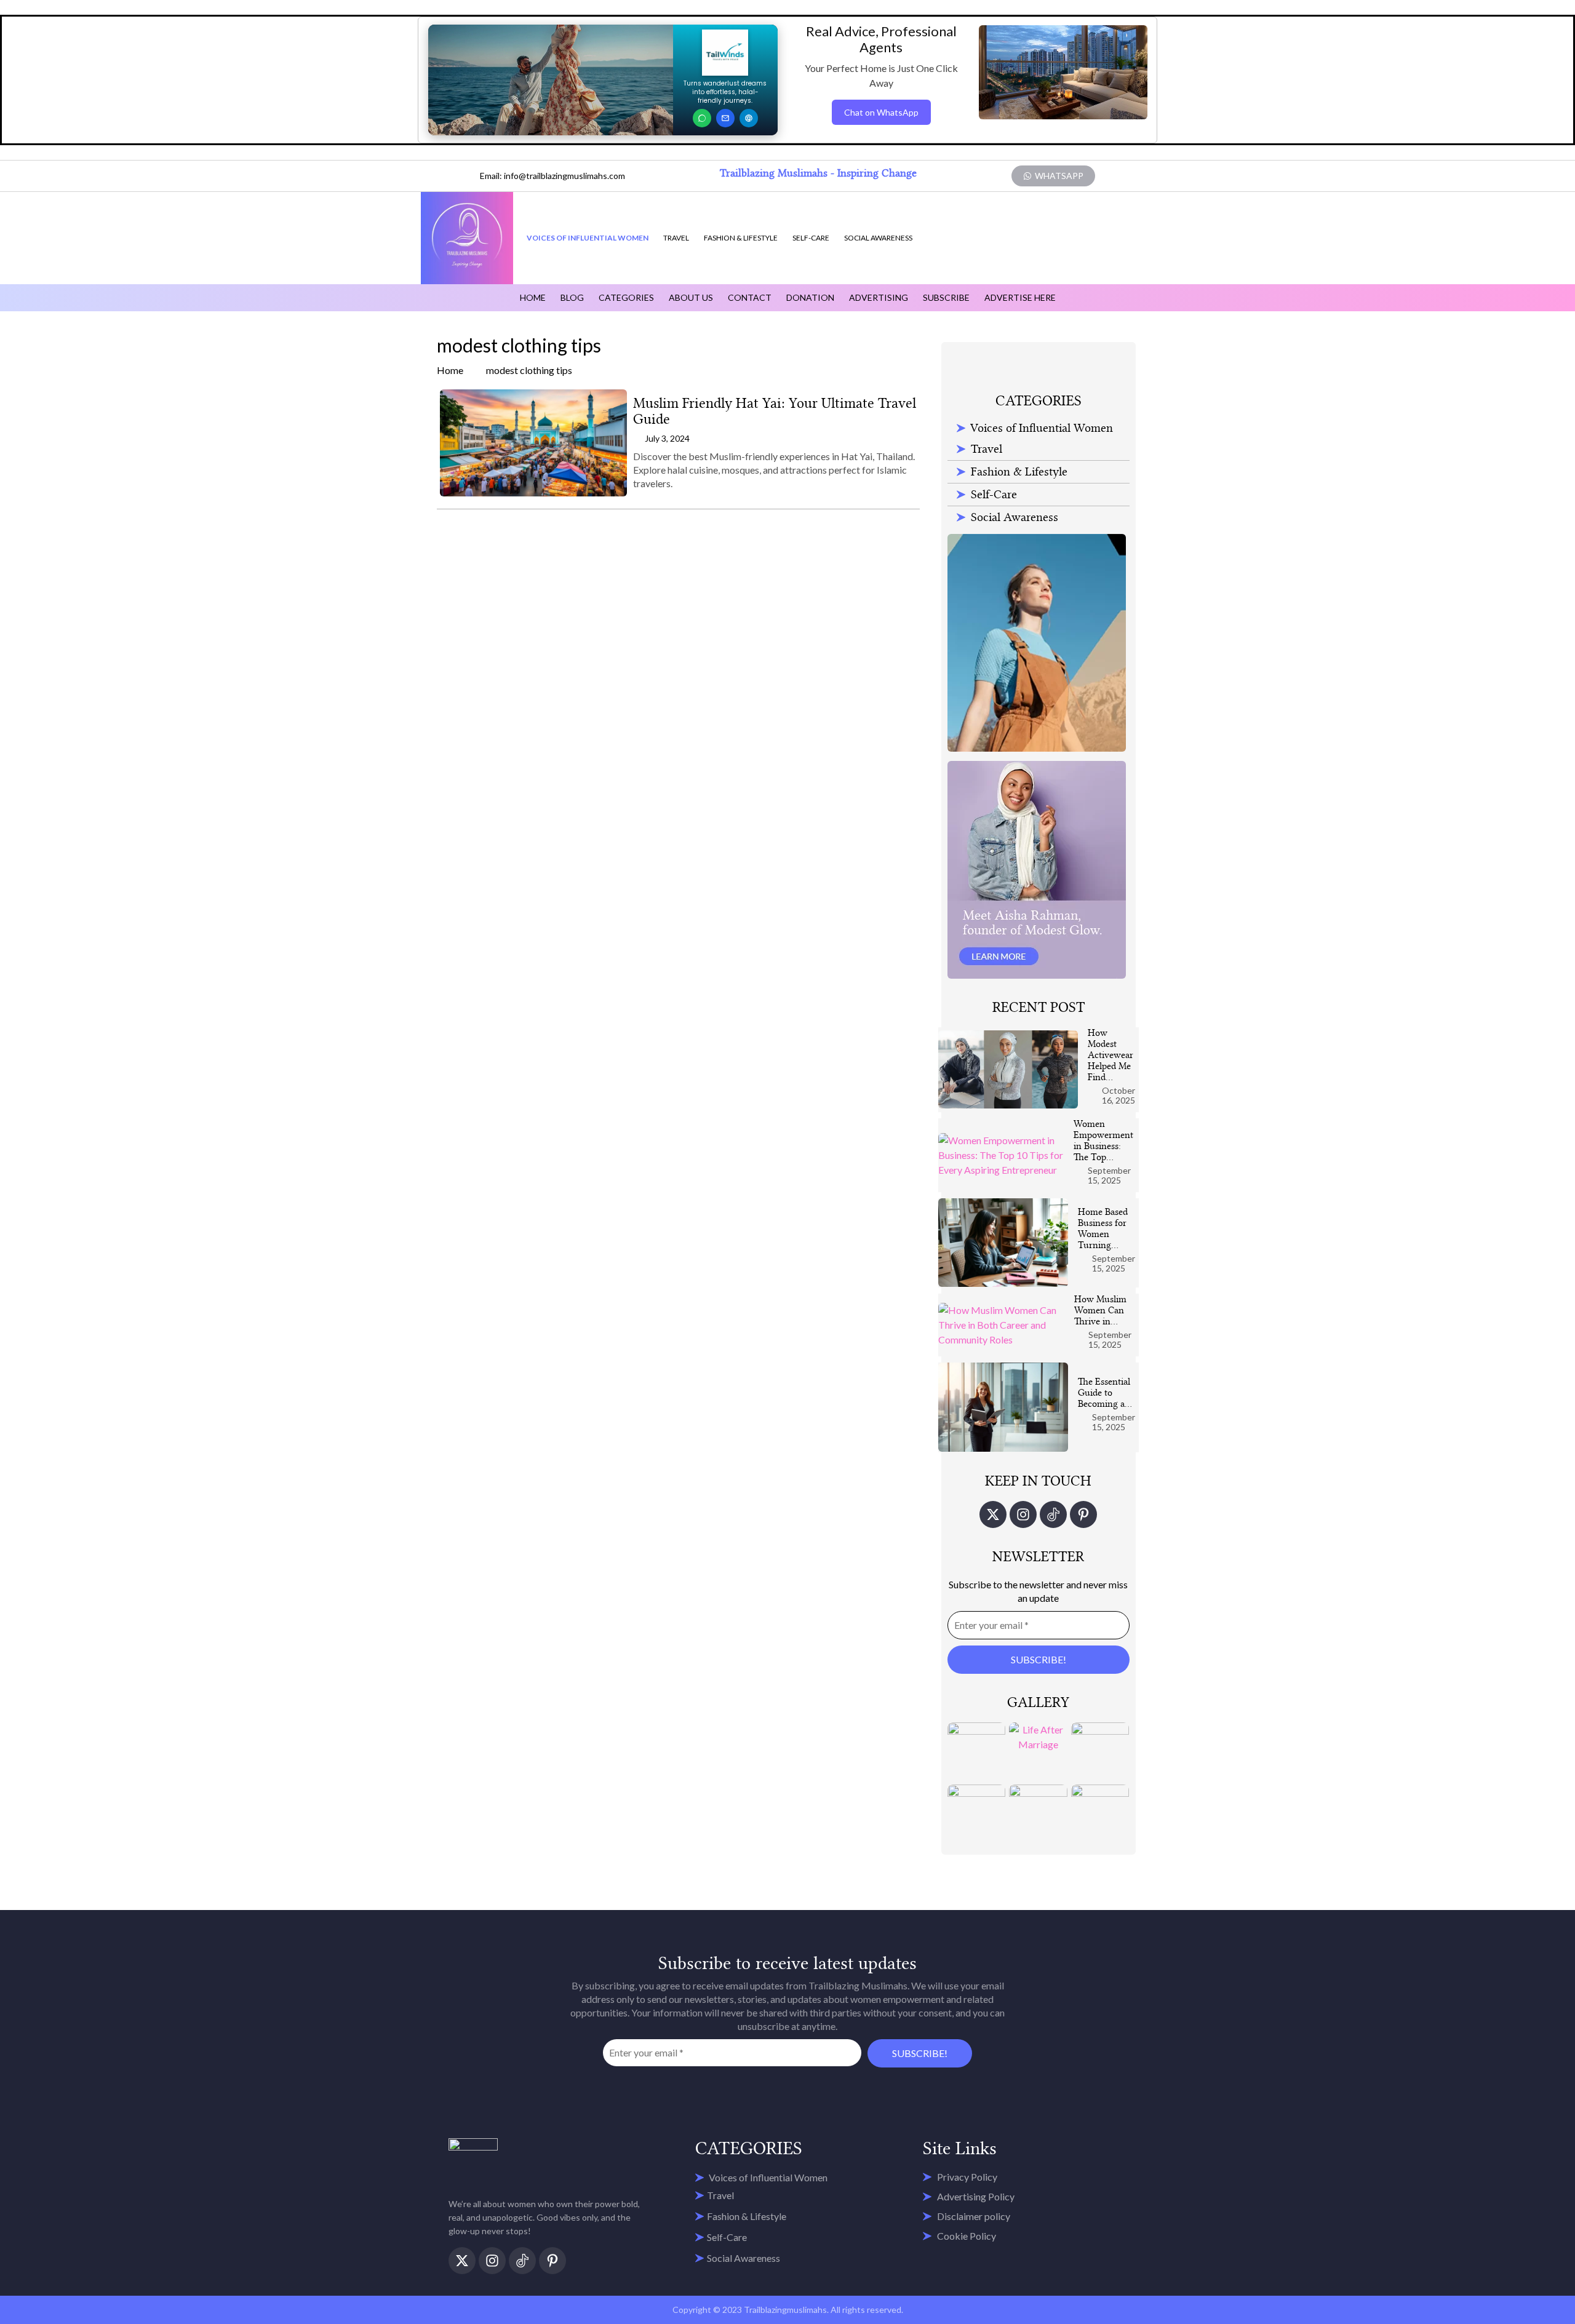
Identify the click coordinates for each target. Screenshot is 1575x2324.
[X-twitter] (993, 1514)
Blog (572, 297)
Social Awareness (878, 238)
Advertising (879, 297)
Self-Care (811, 238)
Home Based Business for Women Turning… (1103, 1228)
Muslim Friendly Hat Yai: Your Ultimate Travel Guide (775, 411)
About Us (691, 297)
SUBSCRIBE (946, 297)
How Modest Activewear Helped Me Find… (1110, 1055)
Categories (626, 297)
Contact (750, 297)
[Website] (749, 118)
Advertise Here (1020, 297)
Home (533, 297)
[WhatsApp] (702, 118)
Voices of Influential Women (588, 238)
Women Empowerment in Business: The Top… (1103, 1140)
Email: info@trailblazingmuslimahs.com (552, 176)
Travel (676, 238)
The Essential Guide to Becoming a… (1105, 1393)
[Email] (725, 118)
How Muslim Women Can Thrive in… (1100, 1310)
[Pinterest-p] (1083, 1514)
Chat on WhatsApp (881, 112)
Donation (810, 297)
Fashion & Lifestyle (741, 238)
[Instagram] (1023, 1514)
